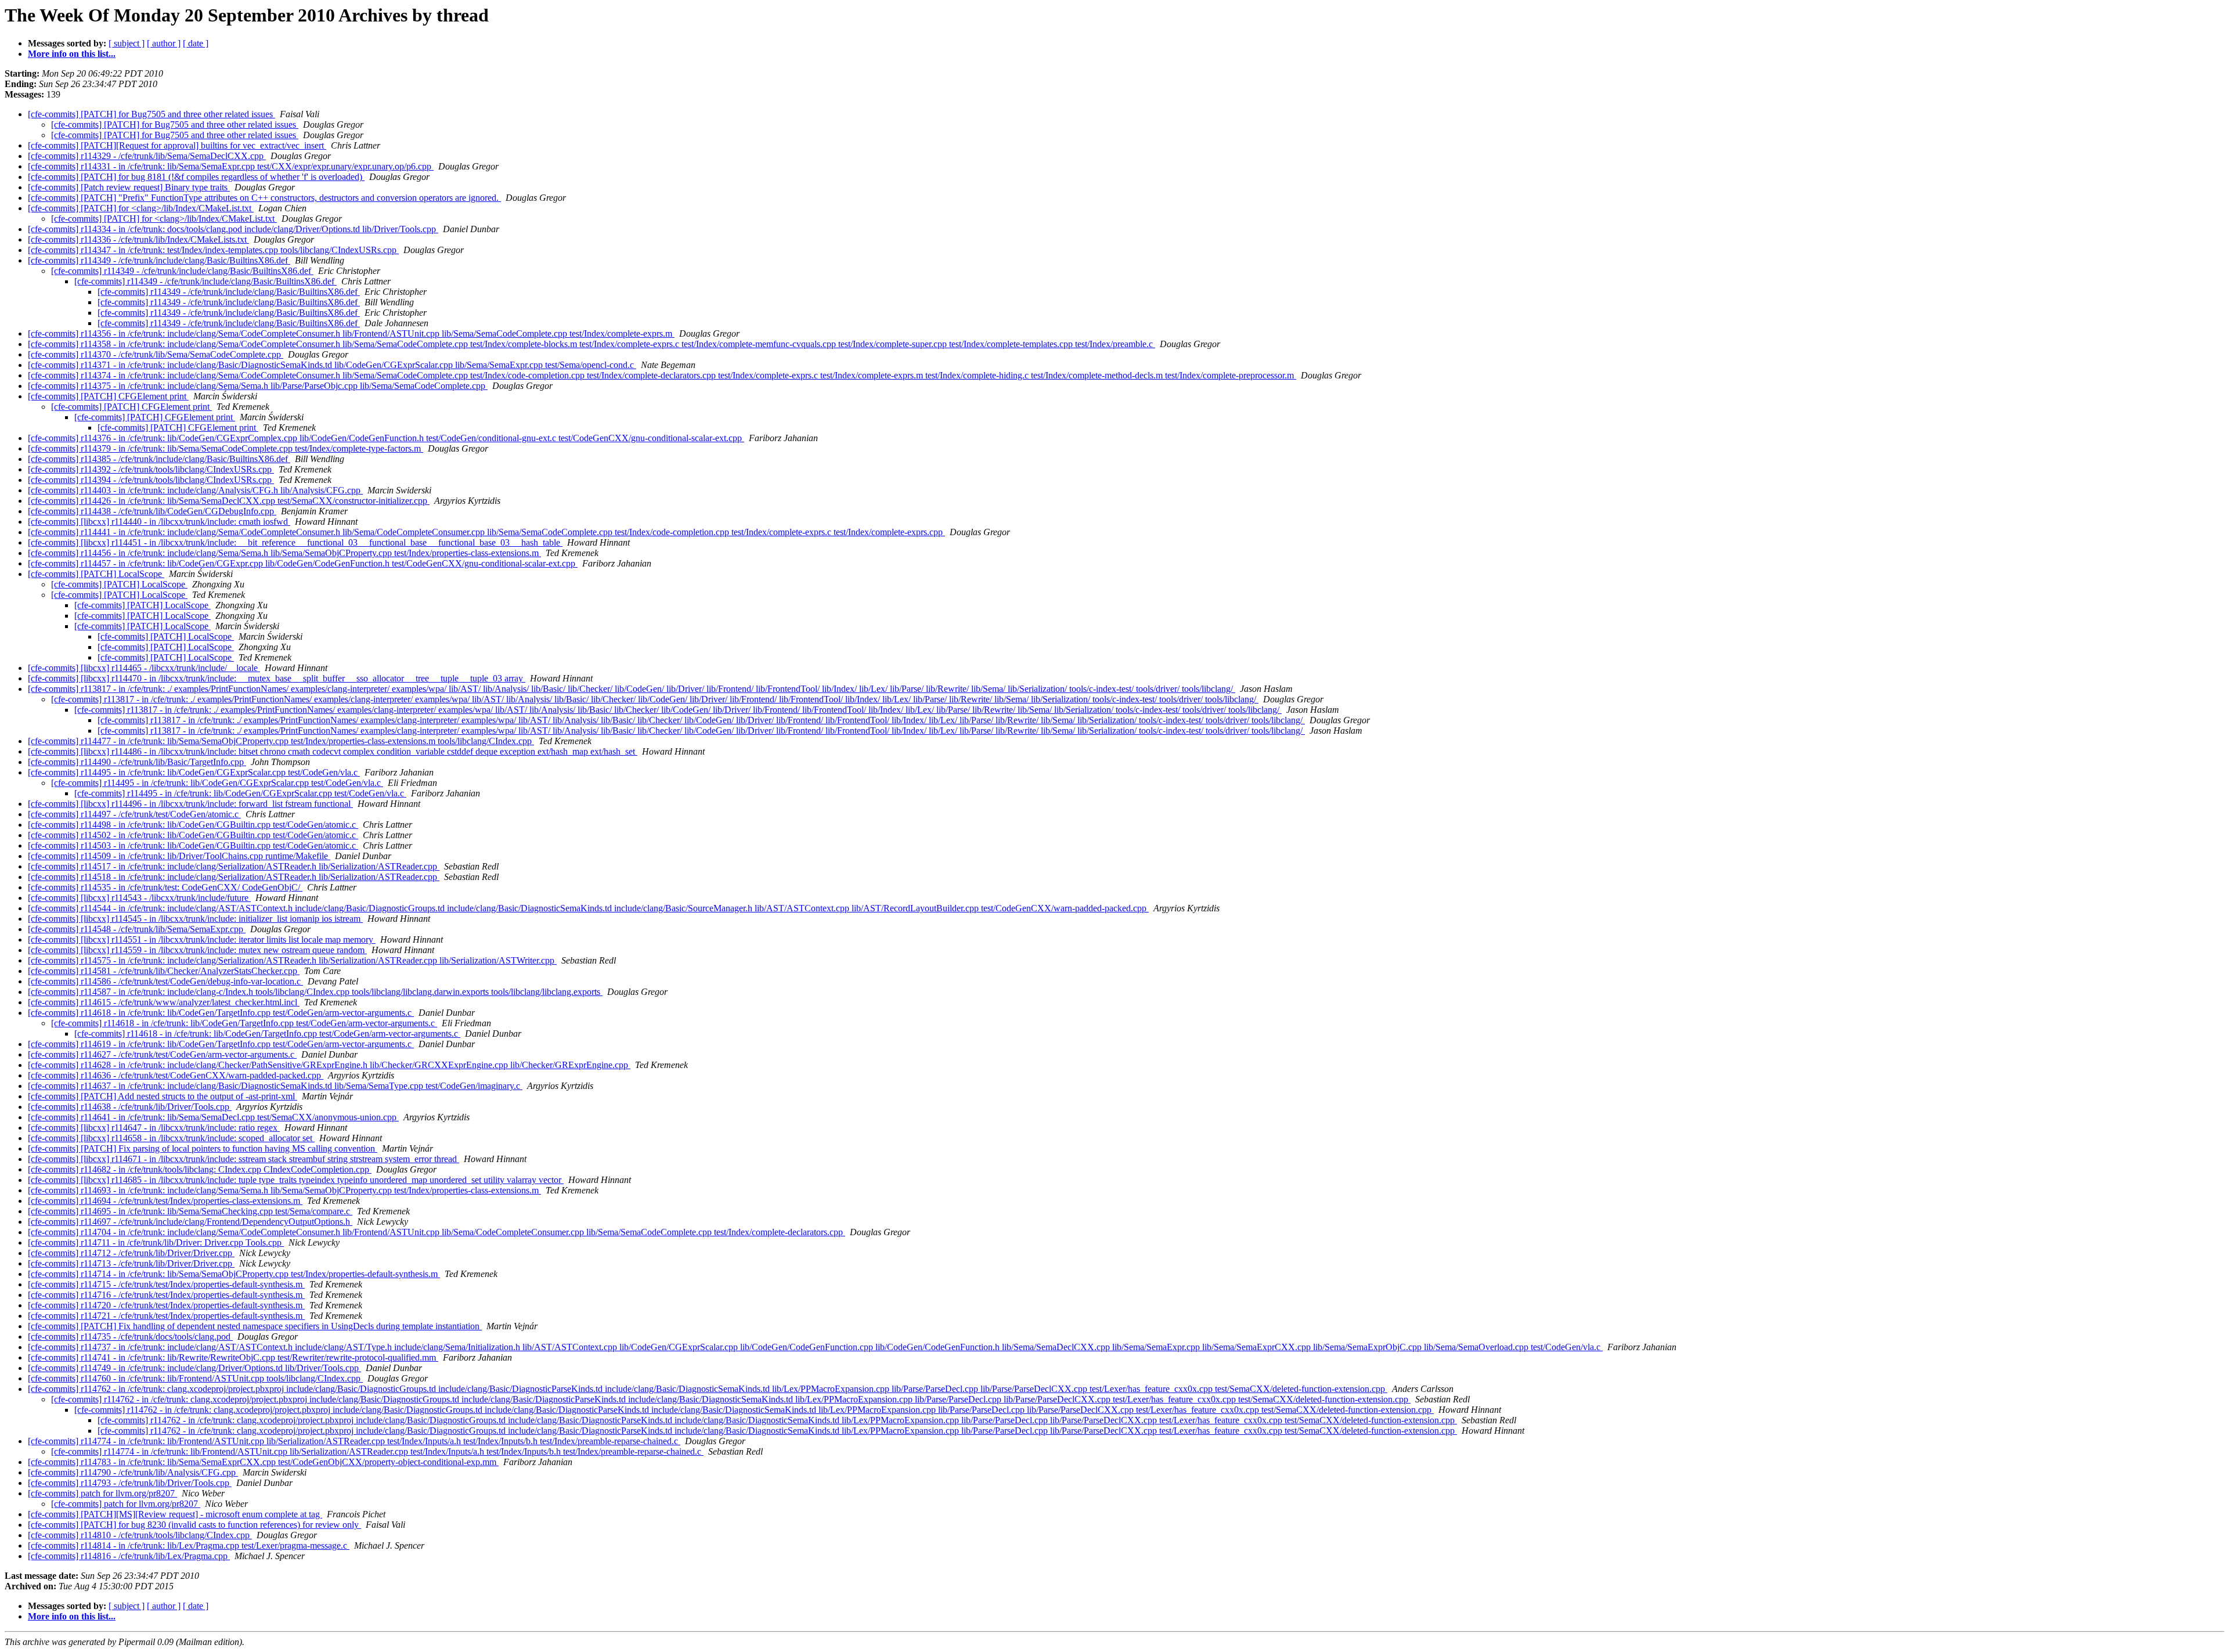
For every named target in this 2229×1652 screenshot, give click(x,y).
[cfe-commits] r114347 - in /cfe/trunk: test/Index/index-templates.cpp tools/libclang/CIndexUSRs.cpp (213, 250)
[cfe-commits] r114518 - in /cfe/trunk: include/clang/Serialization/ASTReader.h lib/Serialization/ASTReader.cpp (234, 877)
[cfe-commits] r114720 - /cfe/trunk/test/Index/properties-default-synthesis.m (166, 1305)
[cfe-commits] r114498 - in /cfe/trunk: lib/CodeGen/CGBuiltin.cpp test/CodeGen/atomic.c (193, 825)
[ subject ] (127, 43)
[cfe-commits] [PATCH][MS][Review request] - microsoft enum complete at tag (175, 1514)
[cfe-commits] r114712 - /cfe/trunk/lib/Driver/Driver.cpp (131, 1253)
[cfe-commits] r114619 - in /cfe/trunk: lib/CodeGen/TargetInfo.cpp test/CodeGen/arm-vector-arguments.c (221, 1044)
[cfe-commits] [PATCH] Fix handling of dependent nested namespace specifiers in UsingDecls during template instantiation (255, 1326)
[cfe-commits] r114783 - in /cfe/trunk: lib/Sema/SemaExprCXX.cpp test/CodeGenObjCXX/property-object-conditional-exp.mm (263, 1462)
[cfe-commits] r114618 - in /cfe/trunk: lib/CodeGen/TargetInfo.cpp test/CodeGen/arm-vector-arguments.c (221, 1013)
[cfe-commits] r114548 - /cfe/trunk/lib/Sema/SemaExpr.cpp (137, 929)
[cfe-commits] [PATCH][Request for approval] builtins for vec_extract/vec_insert (177, 145)
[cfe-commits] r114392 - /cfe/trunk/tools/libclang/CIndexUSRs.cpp (151, 469)
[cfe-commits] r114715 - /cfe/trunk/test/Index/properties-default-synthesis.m (166, 1284)
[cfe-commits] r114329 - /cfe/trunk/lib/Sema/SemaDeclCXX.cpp (147, 156)
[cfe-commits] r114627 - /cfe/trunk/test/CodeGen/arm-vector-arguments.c (162, 1054)
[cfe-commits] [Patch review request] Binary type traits (129, 187)
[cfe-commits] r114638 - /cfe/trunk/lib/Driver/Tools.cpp (130, 1107)
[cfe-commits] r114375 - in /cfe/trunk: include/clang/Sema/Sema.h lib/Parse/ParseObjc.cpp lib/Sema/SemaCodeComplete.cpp (258, 386)
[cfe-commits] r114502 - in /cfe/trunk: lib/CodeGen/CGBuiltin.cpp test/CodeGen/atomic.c (193, 835)
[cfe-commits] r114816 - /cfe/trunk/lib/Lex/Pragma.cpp (129, 1556)
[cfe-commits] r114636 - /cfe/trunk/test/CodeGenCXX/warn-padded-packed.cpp (176, 1075)
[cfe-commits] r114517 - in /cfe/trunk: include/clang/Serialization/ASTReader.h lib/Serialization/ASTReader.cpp (234, 866)
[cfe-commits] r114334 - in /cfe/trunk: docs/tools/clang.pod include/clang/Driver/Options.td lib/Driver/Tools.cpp (233, 229)
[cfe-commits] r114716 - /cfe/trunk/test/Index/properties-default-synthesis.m (166, 1295)
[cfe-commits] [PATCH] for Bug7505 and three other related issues (152, 114)
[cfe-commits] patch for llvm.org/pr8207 (102, 1493)
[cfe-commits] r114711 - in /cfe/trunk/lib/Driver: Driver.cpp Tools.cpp (156, 1242)
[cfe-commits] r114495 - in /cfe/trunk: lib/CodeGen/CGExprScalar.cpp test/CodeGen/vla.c (194, 772)
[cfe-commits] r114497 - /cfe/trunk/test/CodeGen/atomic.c (134, 814)
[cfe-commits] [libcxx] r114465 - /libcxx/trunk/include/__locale (144, 668)
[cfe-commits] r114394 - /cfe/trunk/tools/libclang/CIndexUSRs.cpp (151, 480)
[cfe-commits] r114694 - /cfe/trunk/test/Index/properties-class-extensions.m (165, 1201)
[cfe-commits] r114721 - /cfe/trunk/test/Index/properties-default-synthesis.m (166, 1316)
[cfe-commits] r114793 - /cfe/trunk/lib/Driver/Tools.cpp (130, 1483)
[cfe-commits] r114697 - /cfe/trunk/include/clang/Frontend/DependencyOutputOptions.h (190, 1222)
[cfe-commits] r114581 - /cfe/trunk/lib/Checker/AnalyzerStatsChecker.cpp (164, 971)
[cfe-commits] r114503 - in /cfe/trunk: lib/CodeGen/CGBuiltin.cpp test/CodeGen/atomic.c (193, 845)
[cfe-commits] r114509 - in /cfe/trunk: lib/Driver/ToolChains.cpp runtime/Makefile (179, 856)
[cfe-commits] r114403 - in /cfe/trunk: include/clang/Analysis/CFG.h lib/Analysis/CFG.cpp (195, 490)
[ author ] (164, 43)
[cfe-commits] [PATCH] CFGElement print (108, 396)
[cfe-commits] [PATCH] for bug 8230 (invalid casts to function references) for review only (194, 1525)
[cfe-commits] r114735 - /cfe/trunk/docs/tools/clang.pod (130, 1337)
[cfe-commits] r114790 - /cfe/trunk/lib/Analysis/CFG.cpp (133, 1472)
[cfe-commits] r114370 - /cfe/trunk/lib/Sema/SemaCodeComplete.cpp (156, 354)
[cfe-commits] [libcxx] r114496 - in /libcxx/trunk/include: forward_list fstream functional (190, 804)
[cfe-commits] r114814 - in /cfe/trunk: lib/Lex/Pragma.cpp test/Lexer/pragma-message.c (189, 1545)
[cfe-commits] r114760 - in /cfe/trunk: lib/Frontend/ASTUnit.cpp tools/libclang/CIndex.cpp (195, 1378)
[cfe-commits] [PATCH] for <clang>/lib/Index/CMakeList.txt (141, 208)
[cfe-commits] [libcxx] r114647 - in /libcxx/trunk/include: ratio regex (154, 1128)
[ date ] (196, 43)
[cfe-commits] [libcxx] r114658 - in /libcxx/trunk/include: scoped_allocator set (171, 1138)
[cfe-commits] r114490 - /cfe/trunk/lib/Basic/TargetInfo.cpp (137, 762)
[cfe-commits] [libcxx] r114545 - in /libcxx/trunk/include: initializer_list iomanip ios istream (195, 919)
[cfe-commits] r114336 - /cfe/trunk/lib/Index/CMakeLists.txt (138, 239)
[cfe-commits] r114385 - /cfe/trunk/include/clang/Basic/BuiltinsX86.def (159, 459)
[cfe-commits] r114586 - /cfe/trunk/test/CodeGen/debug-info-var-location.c (165, 981)
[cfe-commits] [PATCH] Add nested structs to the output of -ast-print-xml (163, 1096)
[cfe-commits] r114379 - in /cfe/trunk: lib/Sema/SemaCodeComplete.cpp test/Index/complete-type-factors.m (226, 448)
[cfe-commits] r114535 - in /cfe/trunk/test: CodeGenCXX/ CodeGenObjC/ (165, 887)
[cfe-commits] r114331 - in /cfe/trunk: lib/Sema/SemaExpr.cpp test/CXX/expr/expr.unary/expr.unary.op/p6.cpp (231, 166)
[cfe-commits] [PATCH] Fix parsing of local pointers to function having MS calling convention (203, 1148)
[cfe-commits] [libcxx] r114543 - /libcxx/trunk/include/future (139, 898)
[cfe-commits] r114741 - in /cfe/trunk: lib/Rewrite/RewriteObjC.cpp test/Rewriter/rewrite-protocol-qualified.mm (233, 1357)
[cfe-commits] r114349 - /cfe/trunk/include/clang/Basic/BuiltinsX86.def (159, 260)
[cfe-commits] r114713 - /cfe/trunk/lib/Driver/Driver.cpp (131, 1263)
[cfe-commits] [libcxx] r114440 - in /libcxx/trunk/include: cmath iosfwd (159, 522)
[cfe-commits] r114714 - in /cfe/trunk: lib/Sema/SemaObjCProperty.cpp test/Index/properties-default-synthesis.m (234, 1274)
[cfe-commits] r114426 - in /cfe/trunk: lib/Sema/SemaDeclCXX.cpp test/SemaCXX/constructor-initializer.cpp (229, 501)
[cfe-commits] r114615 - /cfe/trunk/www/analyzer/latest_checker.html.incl (164, 1002)
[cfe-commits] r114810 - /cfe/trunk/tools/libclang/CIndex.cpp (140, 1535)
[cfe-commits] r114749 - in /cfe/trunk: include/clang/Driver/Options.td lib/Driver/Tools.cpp (194, 1368)
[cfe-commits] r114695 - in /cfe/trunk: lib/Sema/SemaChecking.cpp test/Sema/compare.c (190, 1211)
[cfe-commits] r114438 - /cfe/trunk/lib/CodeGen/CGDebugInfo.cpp (152, 511)
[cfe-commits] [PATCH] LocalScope (96, 574)
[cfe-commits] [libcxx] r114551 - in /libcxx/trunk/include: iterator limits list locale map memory (202, 939)
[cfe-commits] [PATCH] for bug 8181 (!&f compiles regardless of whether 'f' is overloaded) (196, 177)
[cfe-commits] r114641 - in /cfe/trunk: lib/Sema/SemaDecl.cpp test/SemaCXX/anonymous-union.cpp (213, 1117)
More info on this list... (72, 54)
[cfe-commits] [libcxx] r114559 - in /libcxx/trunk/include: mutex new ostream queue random (197, 950)
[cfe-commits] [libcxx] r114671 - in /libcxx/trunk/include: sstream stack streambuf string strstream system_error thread (244, 1159)
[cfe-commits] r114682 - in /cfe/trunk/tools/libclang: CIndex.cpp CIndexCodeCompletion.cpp (200, 1169)
